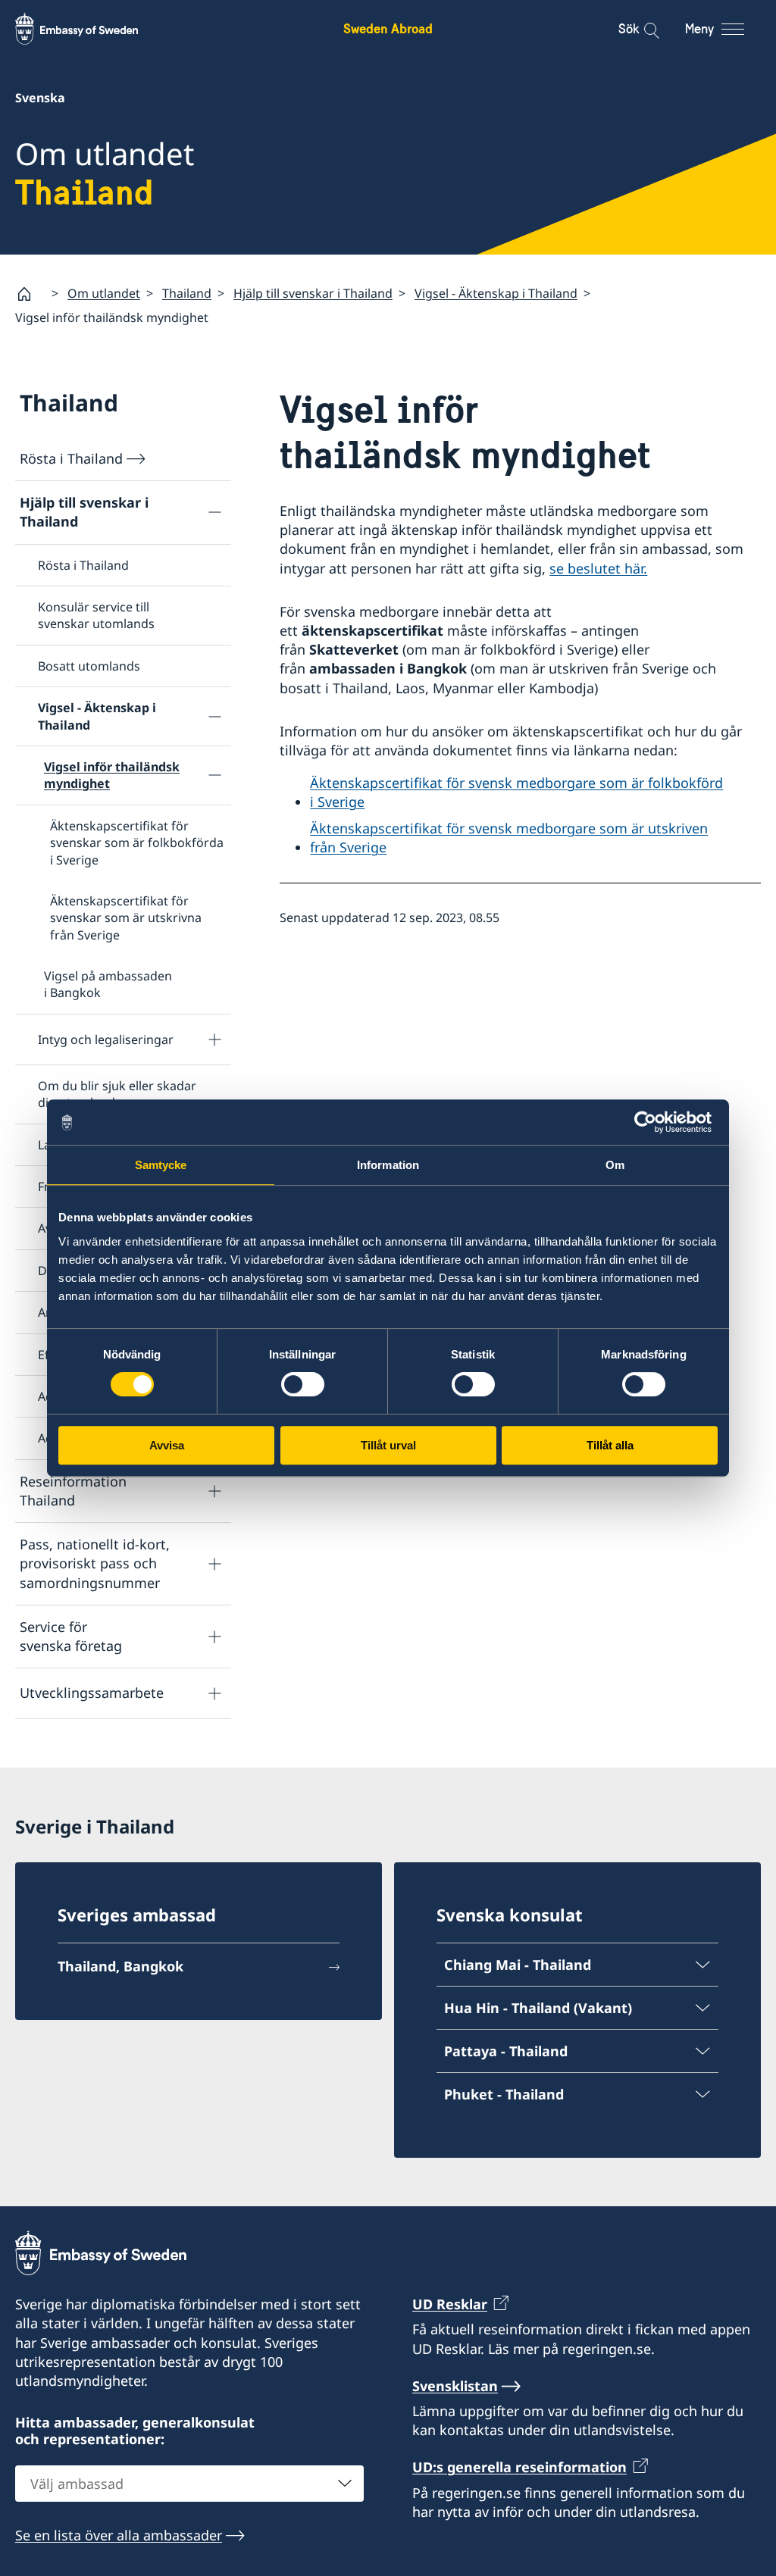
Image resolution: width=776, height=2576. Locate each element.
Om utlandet (104, 293)
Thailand (187, 293)
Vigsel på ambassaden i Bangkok (108, 984)
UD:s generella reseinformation (519, 2467)
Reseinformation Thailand (73, 1491)
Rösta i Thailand (71, 458)
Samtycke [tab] (161, 1165)
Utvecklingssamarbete (92, 1693)
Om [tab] (615, 1165)
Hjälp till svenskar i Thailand (313, 293)
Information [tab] (388, 1165)
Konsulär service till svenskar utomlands (96, 615)
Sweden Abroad (388, 28)
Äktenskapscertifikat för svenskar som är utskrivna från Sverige (126, 918)
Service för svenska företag (71, 1636)
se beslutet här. (598, 568)
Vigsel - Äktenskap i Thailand (496, 293)
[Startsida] (30, 294)
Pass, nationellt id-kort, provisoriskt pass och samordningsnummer (95, 1563)
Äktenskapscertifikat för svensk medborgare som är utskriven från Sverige (509, 838)
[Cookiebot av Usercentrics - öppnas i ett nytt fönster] (651, 1122)
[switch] (303, 1384)
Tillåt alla (610, 1445)
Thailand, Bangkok (120, 1966)
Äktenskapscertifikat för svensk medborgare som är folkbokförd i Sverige (516, 792)
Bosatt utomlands (89, 666)
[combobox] (189, 2484)
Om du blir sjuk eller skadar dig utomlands (117, 1094)
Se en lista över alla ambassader (119, 2535)
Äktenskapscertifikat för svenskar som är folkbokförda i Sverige (137, 843)
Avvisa (167, 1445)
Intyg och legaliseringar (106, 1039)
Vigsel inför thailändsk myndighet (112, 775)
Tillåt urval (388, 1445)
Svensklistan (455, 2386)
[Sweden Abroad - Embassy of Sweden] (91, 29)
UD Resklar (450, 2304)
